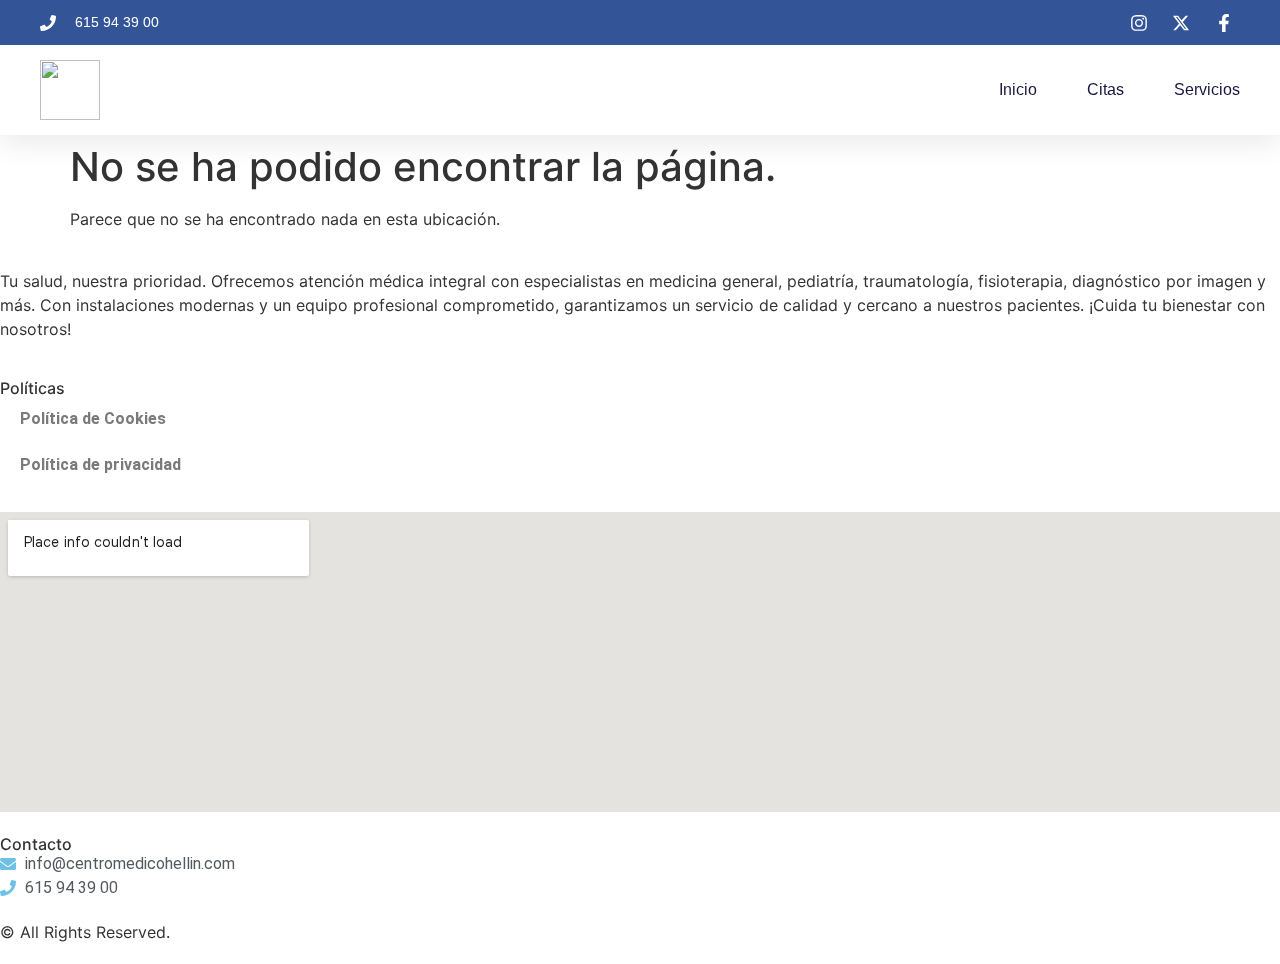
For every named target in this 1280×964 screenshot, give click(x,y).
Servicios (1207, 89)
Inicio (1018, 89)
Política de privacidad (100, 464)
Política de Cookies (93, 418)
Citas (1105, 89)
